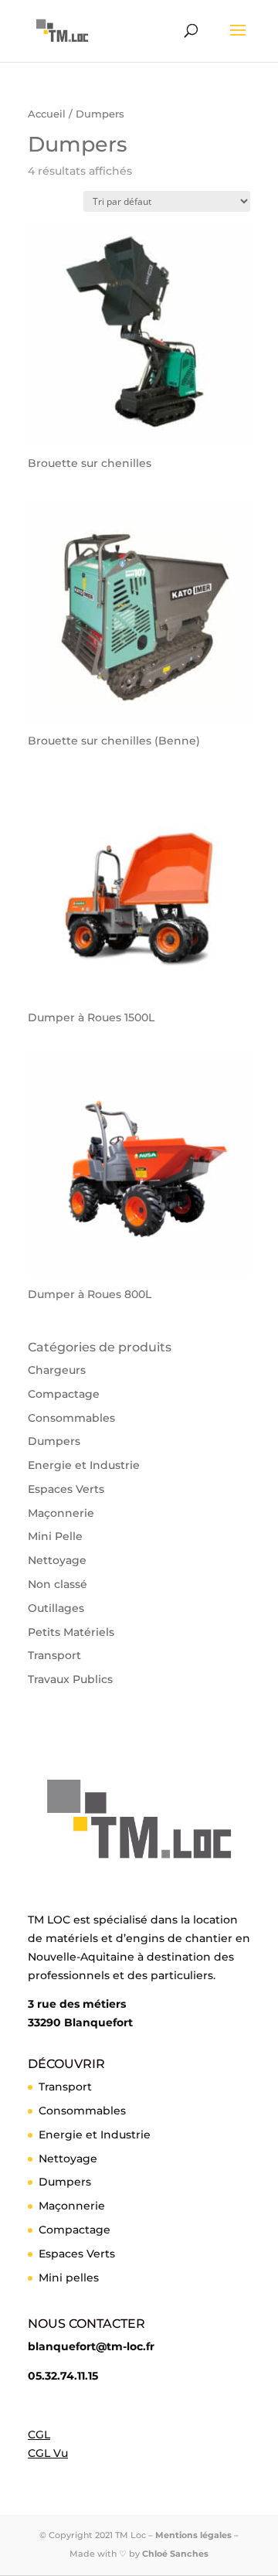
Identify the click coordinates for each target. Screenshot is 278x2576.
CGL (39, 2435)
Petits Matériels (71, 1632)
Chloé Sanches (175, 2554)
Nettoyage (57, 1560)
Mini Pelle (55, 1536)
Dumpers (54, 1441)
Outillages (56, 1608)
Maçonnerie (61, 1513)
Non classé (58, 1584)
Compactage (64, 1394)
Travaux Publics (70, 1679)
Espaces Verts (66, 1489)
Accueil (47, 114)
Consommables (71, 1418)
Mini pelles (69, 2278)
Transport (54, 1655)
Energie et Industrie (84, 1465)
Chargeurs (57, 1370)
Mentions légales (193, 2535)
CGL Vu (48, 2453)
